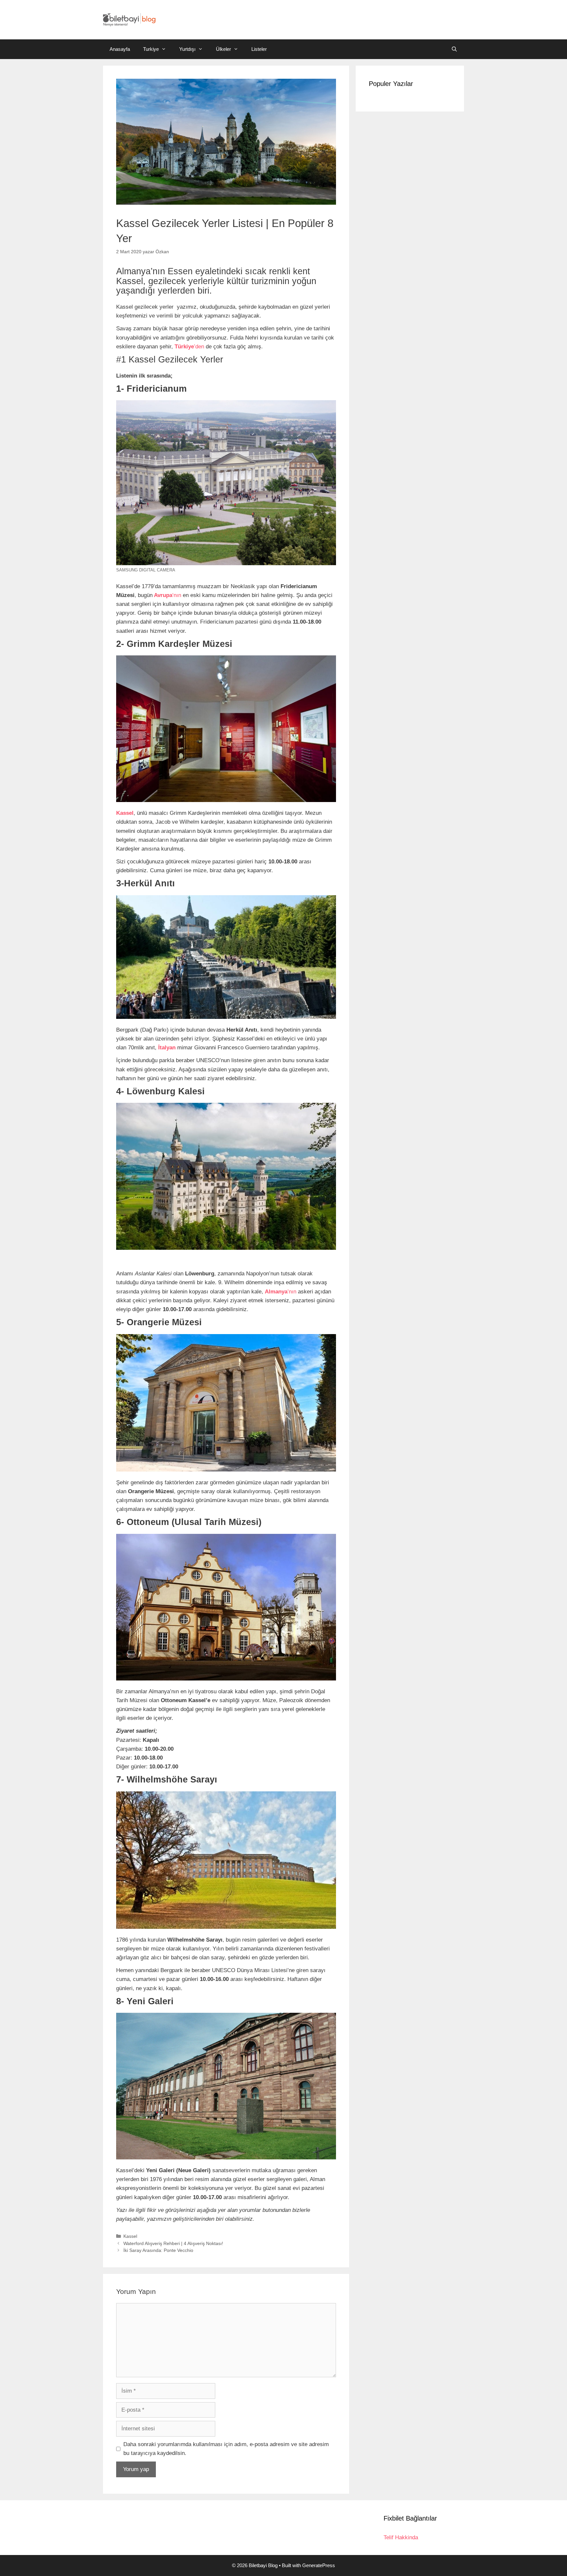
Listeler (259, 49)
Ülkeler (223, 49)
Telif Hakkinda (401, 2537)
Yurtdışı (187, 49)
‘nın (167, 595)
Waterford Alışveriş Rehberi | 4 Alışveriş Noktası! (173, 2243)
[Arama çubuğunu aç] (454, 49)
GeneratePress (319, 2565)
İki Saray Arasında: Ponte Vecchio (158, 2250)
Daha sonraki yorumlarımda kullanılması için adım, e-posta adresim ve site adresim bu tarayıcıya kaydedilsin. (226, 2449)
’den (189, 347)
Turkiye (151, 49)
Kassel (130, 2236)
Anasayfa (120, 49)
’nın (281, 1292)
